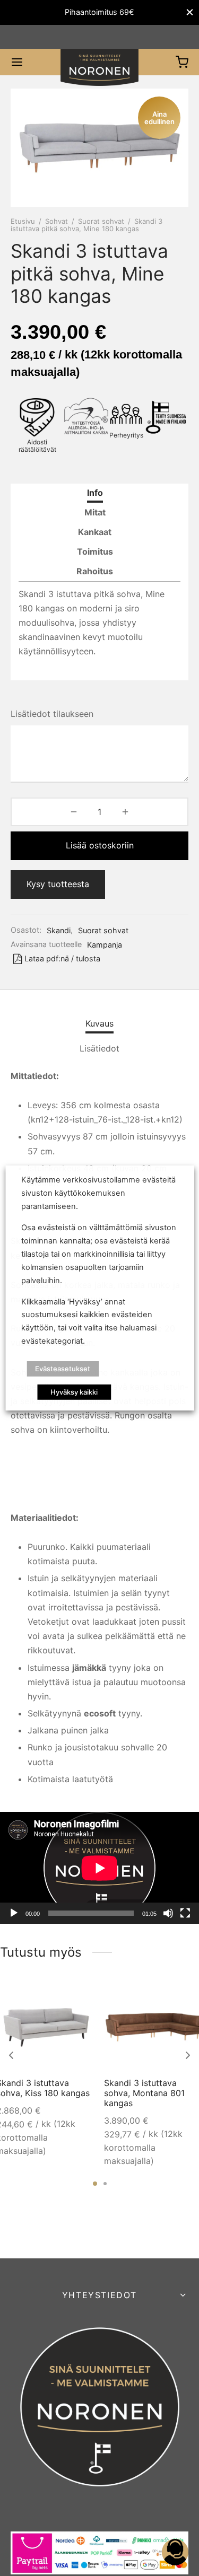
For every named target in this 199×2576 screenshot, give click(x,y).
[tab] (95, 493)
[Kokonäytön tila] (185, 1913)
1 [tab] (95, 2184)
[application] (99, 1868)
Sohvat (57, 221)
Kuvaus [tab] (99, 1023)
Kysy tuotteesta (58, 884)
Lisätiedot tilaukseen (52, 714)
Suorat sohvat (101, 221)
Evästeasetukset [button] (63, 1369)
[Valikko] (17, 62)
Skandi (59, 930)
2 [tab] (105, 2184)
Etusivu (23, 221)
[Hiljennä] (168, 1913)
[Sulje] (190, 12)
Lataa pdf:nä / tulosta (62, 958)
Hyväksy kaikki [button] (74, 1392)
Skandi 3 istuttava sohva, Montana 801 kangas (144, 2093)
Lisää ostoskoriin (100, 845)
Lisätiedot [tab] (99, 1048)
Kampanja (105, 945)
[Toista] (14, 1913)
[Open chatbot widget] (175, 2552)
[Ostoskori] (182, 62)
